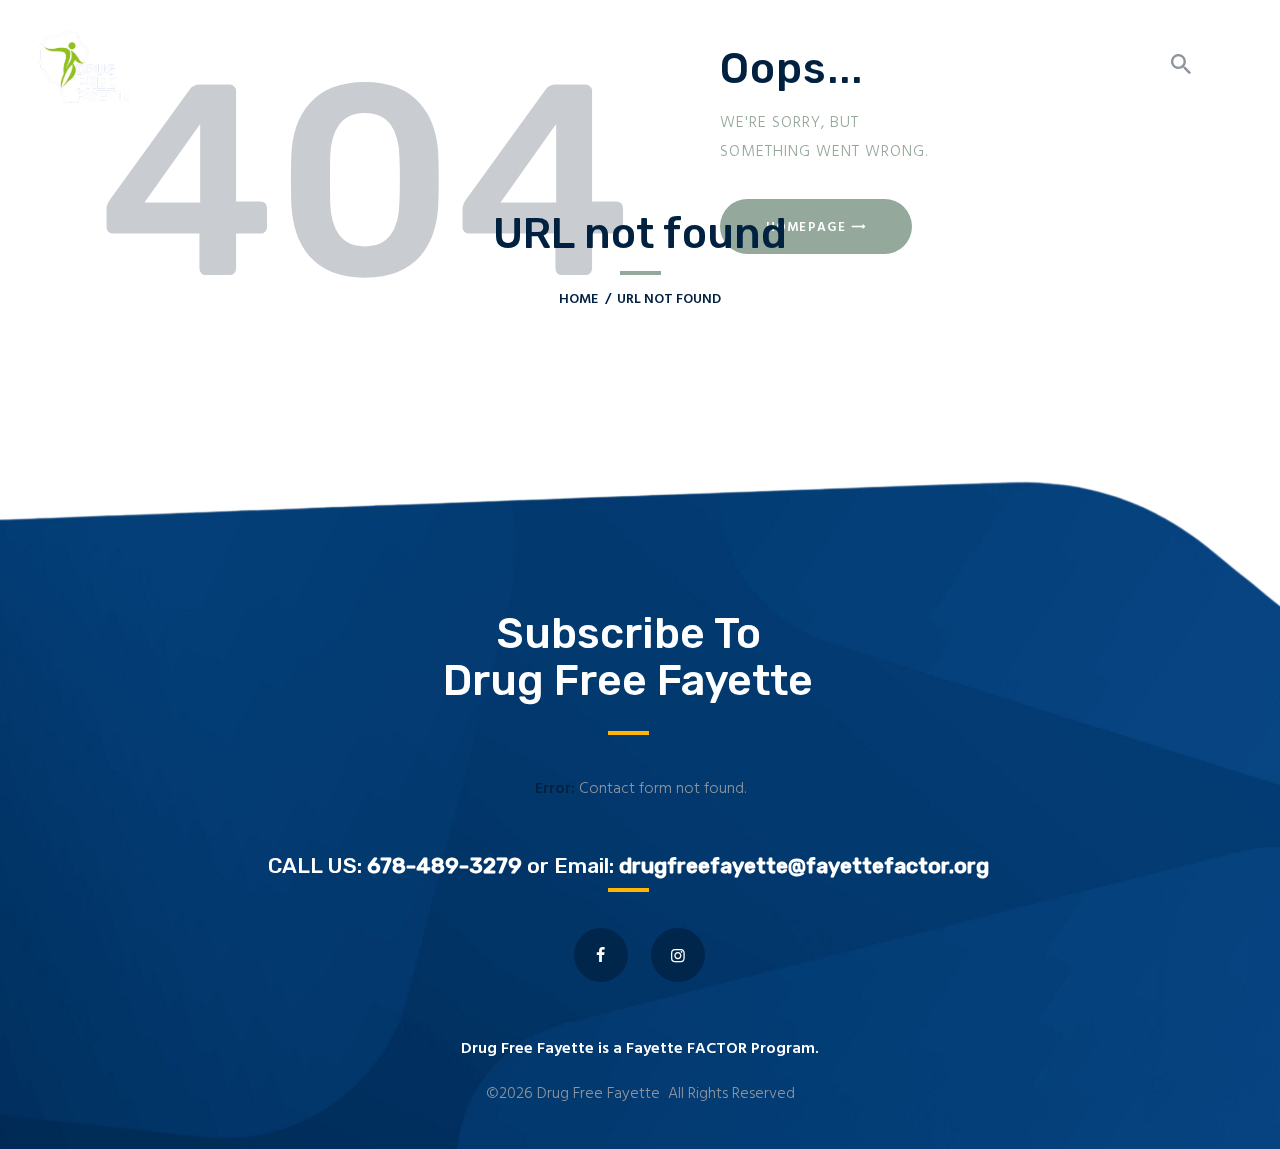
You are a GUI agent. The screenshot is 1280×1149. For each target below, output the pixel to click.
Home (578, 299)
